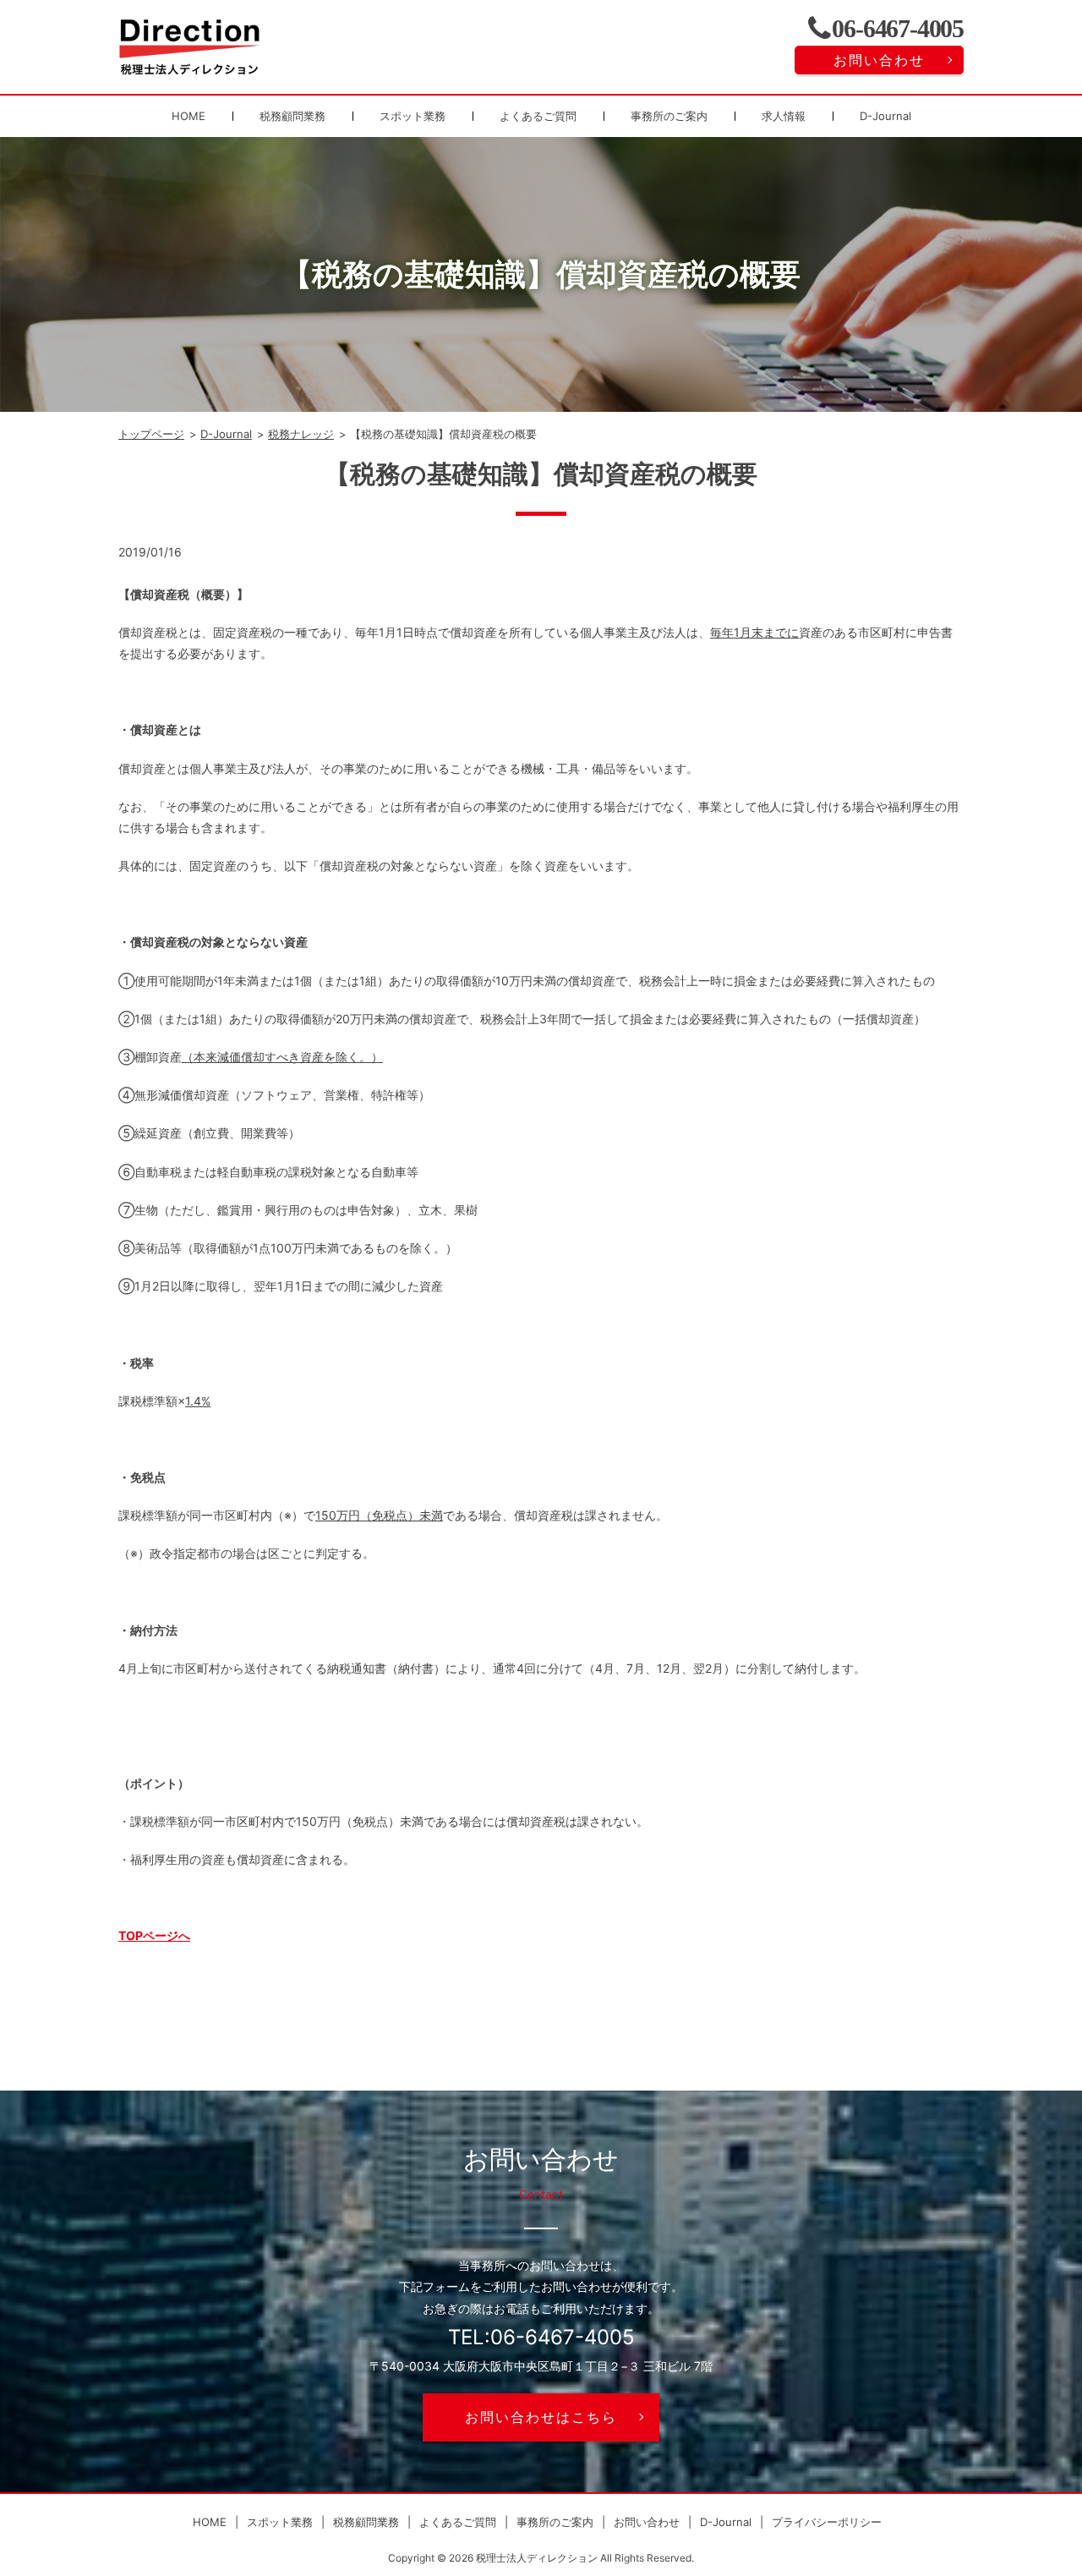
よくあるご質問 (538, 116)
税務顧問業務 (292, 116)
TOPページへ (154, 1935)
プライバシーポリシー (827, 2522)
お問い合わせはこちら (541, 2417)
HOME (189, 116)
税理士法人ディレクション (537, 2558)
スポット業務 (413, 116)
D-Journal (885, 116)
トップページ (151, 434)
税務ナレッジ (301, 434)
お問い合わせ (879, 60)
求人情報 (784, 116)
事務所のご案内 (669, 116)
